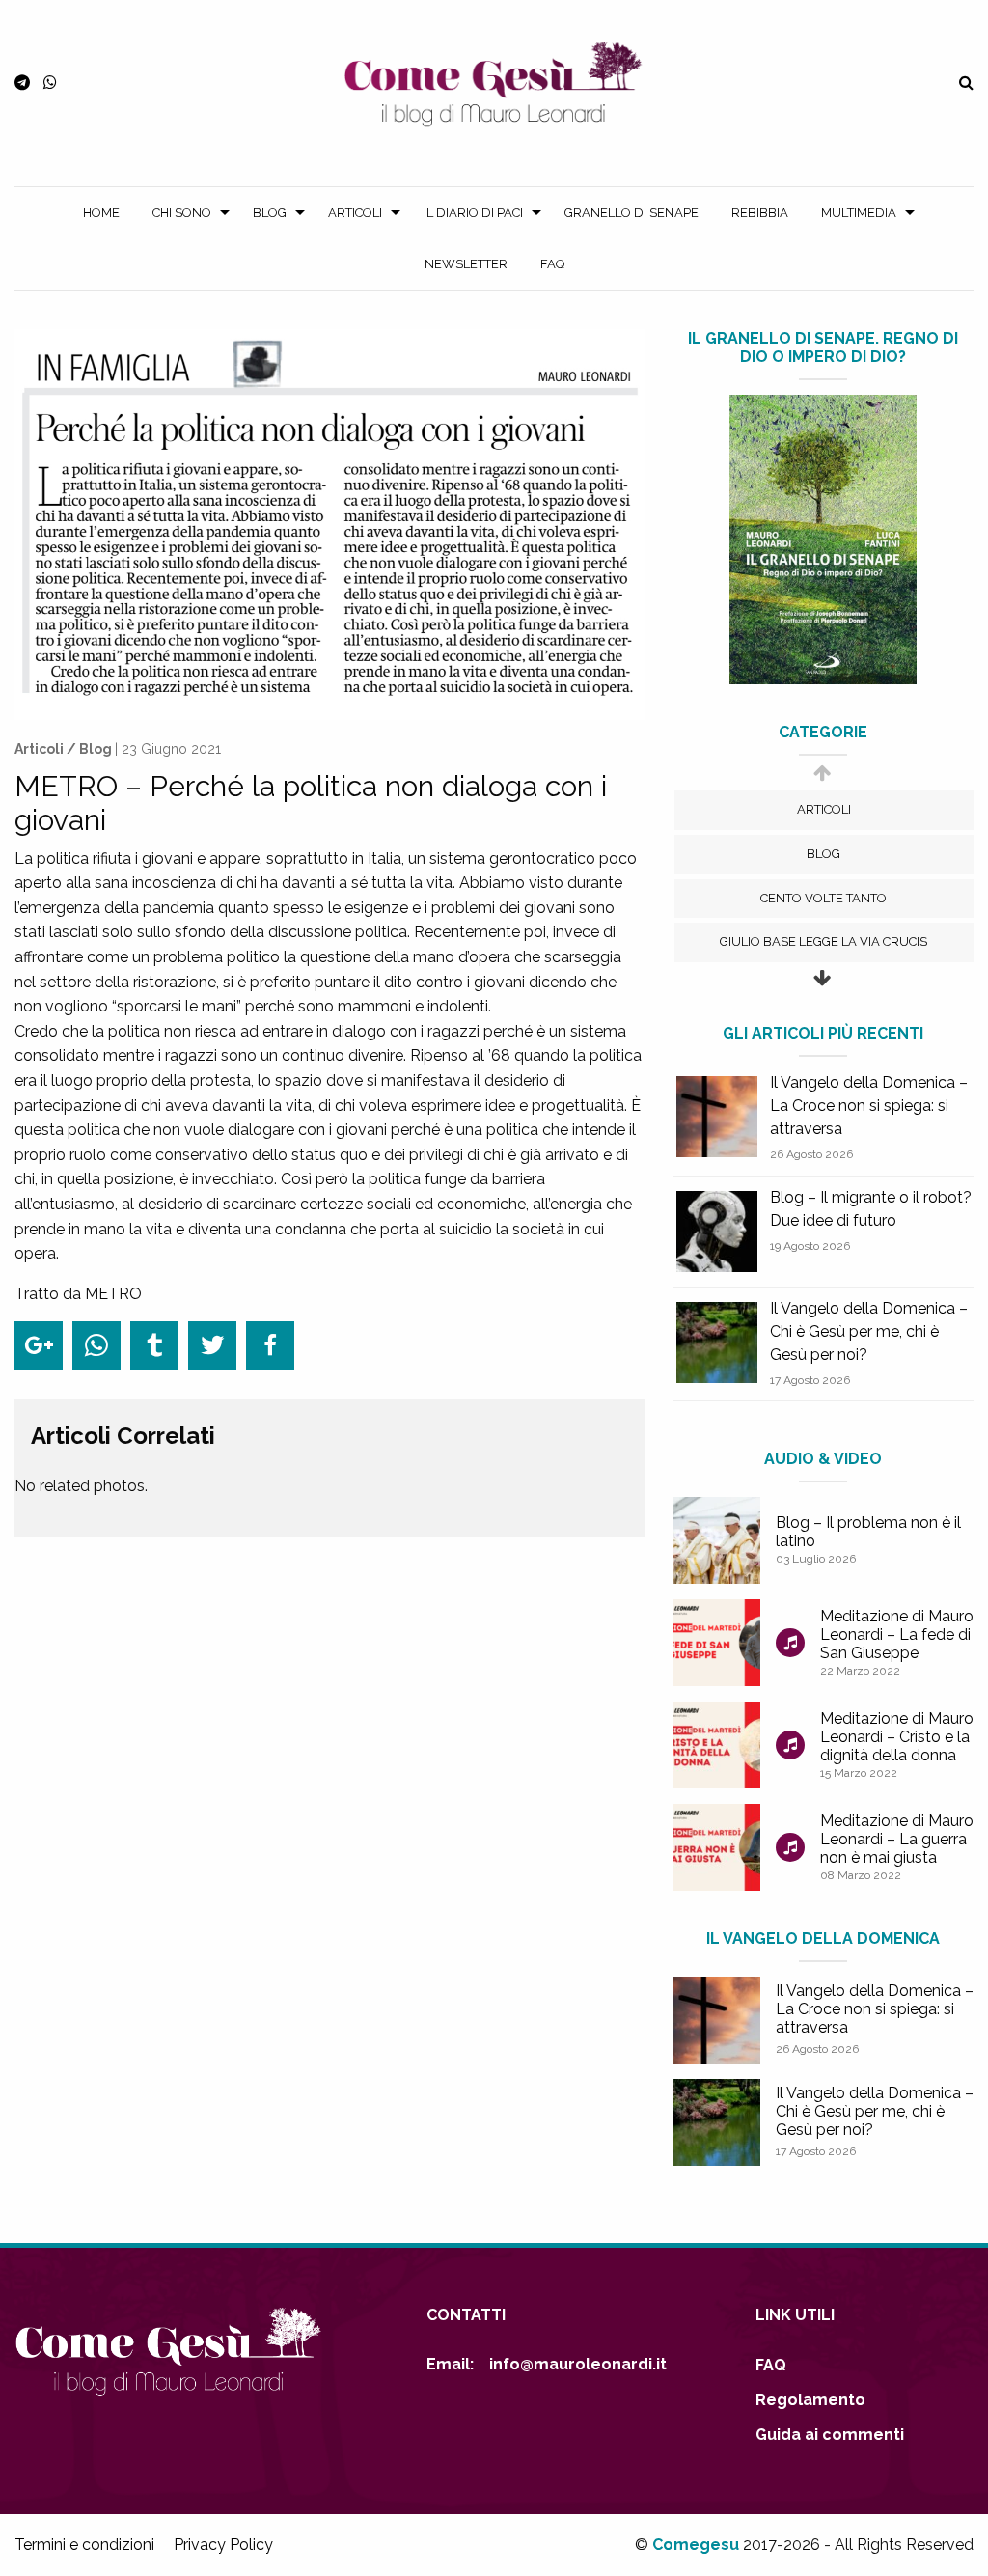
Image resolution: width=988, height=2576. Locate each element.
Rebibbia (760, 213)
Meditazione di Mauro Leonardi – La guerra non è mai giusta (897, 1839)
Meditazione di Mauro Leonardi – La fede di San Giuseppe (897, 1634)
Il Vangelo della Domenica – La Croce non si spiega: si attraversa (869, 1106)
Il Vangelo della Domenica (823, 1939)
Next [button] (822, 988)
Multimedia (859, 213)
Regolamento (810, 2400)
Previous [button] (822, 782)
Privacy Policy (223, 2545)
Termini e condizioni (84, 2545)
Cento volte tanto (823, 898)
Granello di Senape (631, 213)
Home (101, 213)
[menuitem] (101, 213)
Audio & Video (823, 1459)
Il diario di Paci (473, 213)
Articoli (355, 213)
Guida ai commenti (830, 2435)
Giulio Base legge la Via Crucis (823, 942)
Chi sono (182, 213)
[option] (824, 810)
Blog (270, 213)
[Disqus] (329, 1871)
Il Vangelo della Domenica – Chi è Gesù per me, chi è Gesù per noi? (869, 1331)
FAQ (552, 264)
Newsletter (466, 264)
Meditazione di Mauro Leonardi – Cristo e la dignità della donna (897, 1737)
